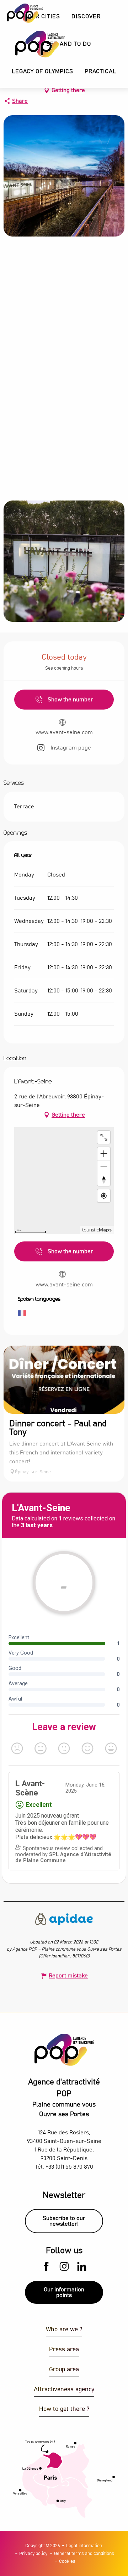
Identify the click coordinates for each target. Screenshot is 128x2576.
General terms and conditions (84, 2554)
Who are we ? (64, 2330)
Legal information (84, 2546)
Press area (64, 2350)
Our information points (64, 2292)
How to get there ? (64, 2409)
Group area (64, 2370)
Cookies (67, 2562)
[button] (86, 17)
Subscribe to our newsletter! (64, 2221)
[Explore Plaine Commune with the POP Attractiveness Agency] (31, 44)
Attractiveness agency (64, 2390)
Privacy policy (33, 2554)
